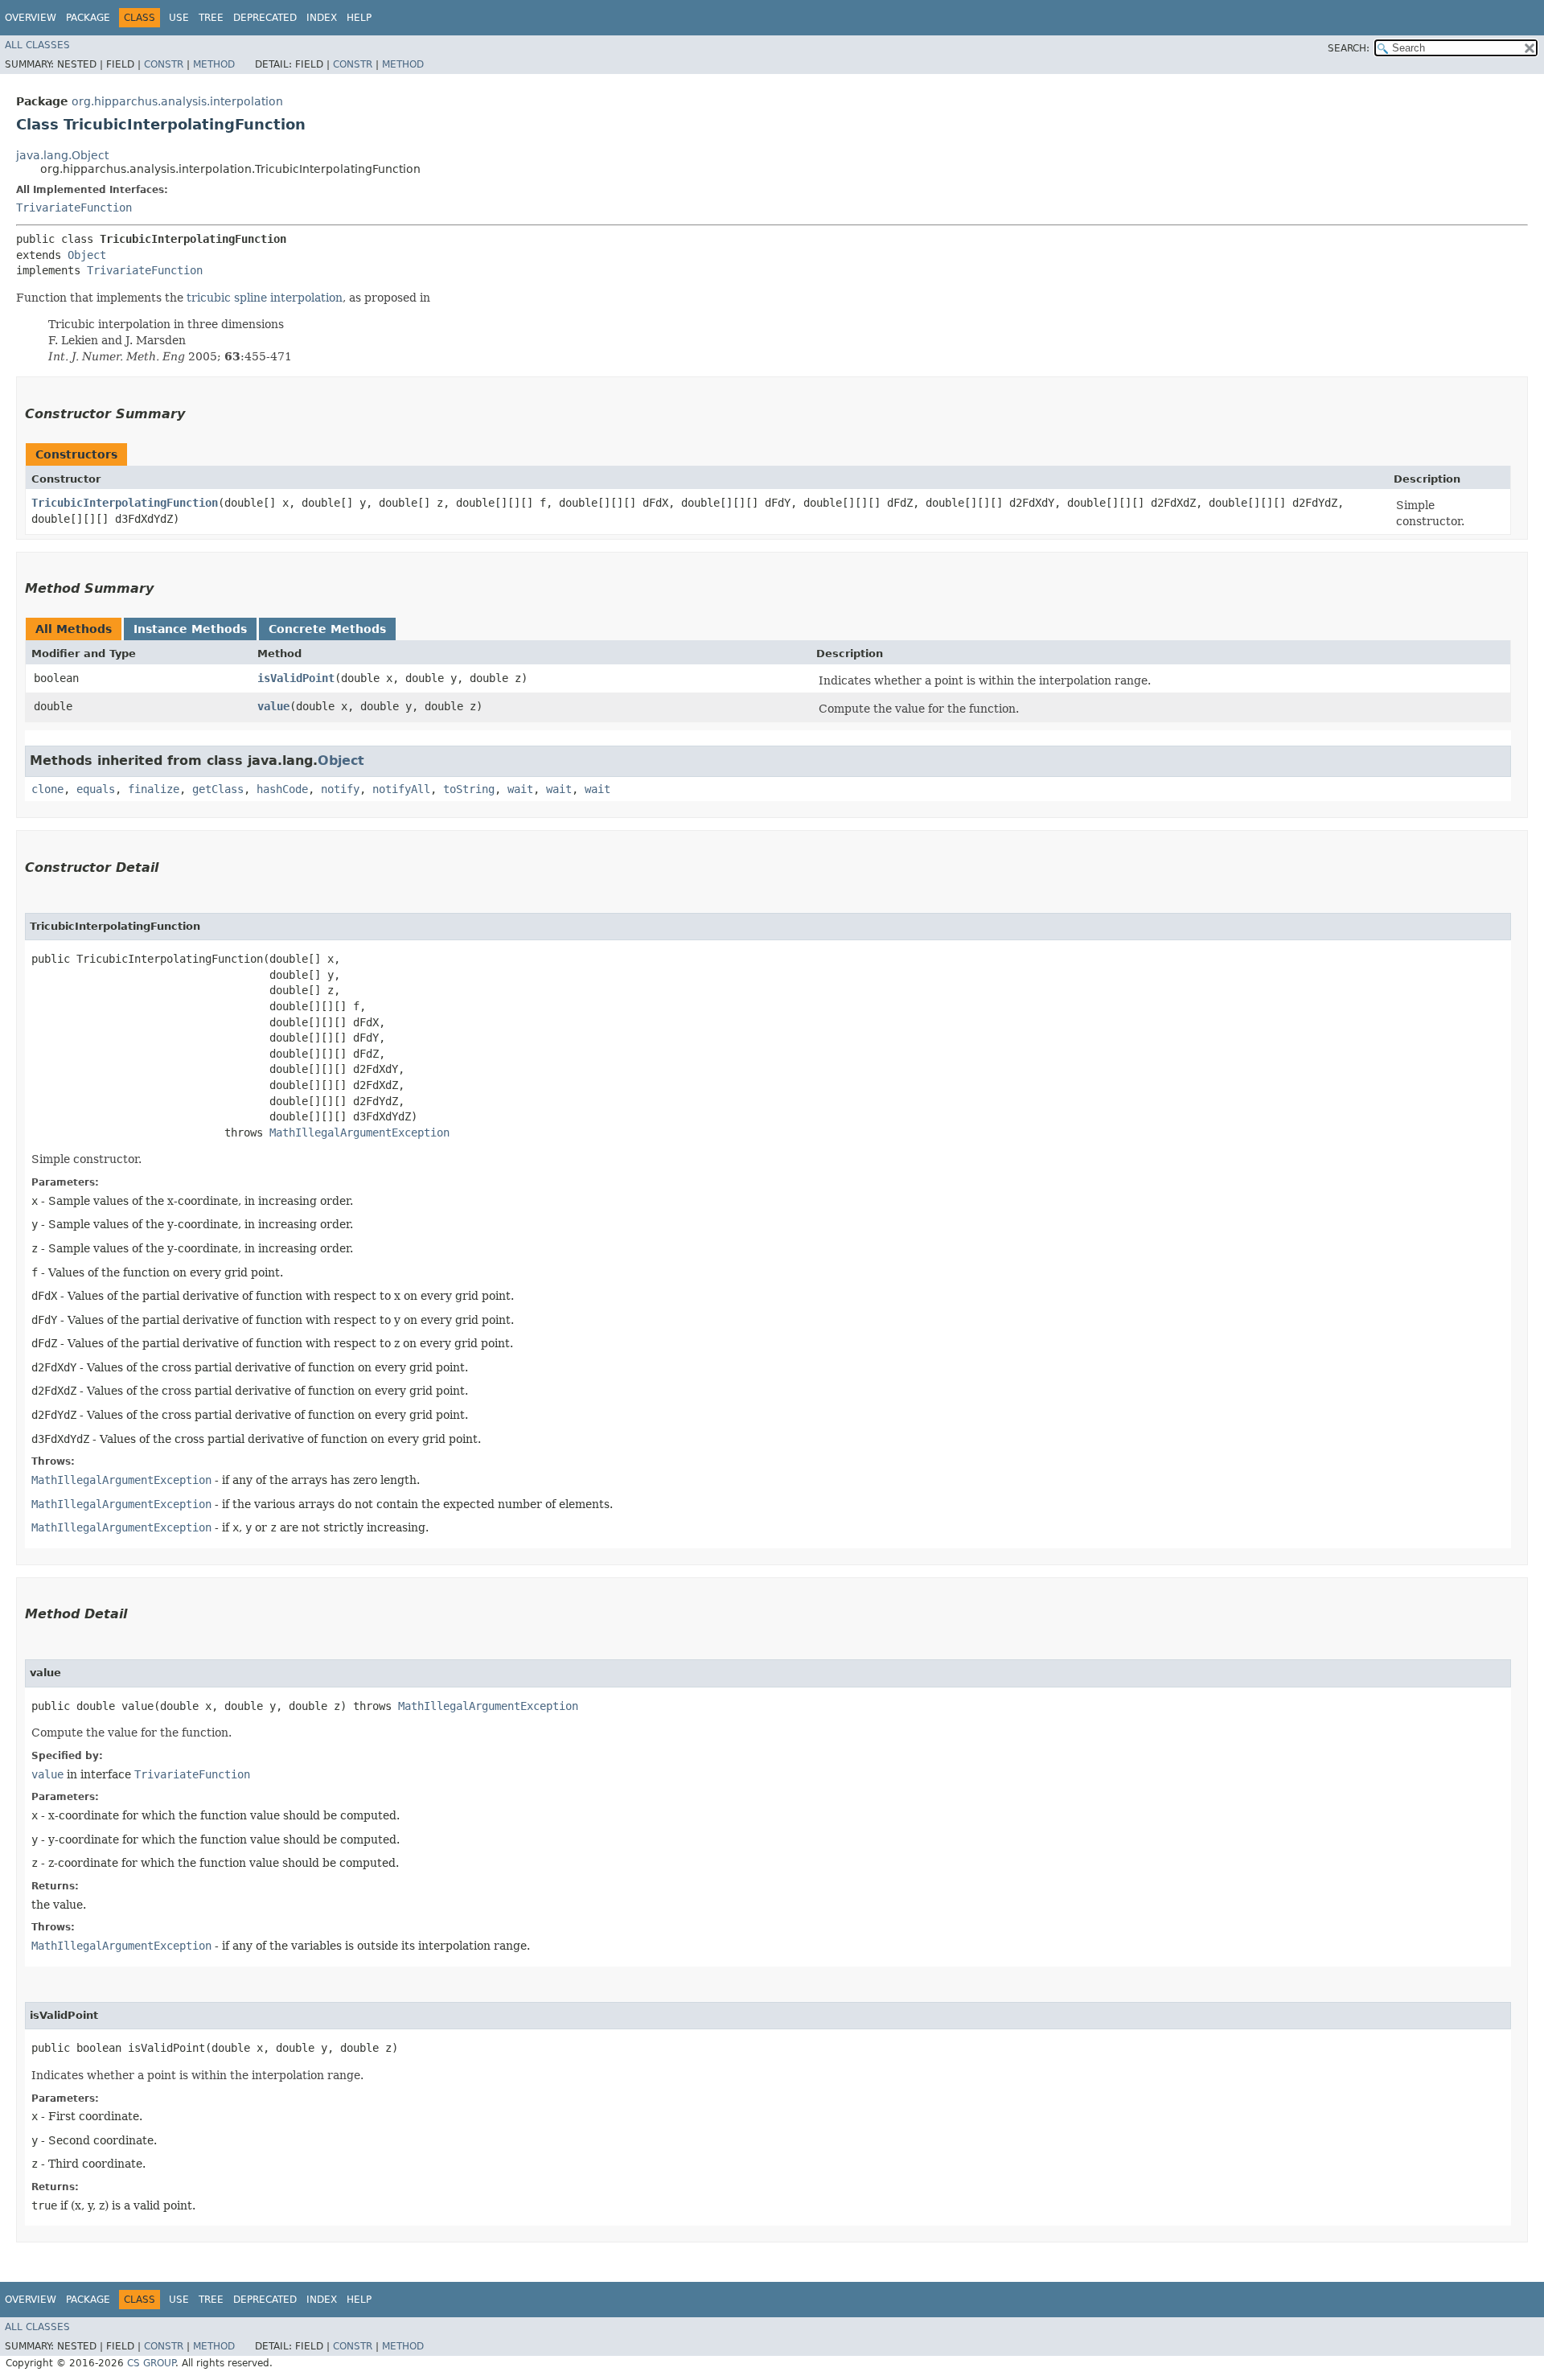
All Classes (37, 45)
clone (47, 789)
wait (520, 789)
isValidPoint (296, 678)
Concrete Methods (327, 629)
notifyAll (401, 789)
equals (96, 789)
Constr (164, 64)
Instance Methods (190, 629)
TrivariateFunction (74, 208)
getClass (218, 789)
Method (214, 64)
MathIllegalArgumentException (359, 1132)
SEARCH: (1349, 48)
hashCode (282, 789)
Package (88, 18)
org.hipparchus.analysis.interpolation (177, 101)
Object (87, 255)
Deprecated (265, 18)
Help (359, 18)
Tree (211, 18)
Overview (31, 18)
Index (322, 18)
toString (469, 789)
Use (179, 18)
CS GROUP (151, 2363)
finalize (154, 789)
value (273, 706)
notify (340, 789)
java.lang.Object (62, 155)
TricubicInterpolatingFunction (125, 503)
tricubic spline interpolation (265, 298)
